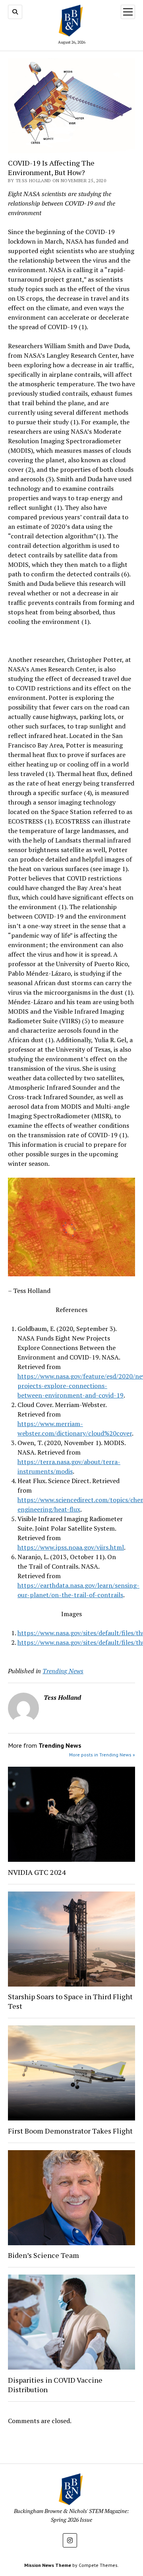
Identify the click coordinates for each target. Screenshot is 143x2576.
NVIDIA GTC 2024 (37, 1872)
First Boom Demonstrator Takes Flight (70, 2131)
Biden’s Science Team (43, 2255)
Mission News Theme (48, 2565)
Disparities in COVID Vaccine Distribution (55, 2385)
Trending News (63, 1671)
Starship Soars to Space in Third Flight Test (70, 2001)
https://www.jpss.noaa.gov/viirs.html (71, 1547)
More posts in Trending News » (102, 1755)
